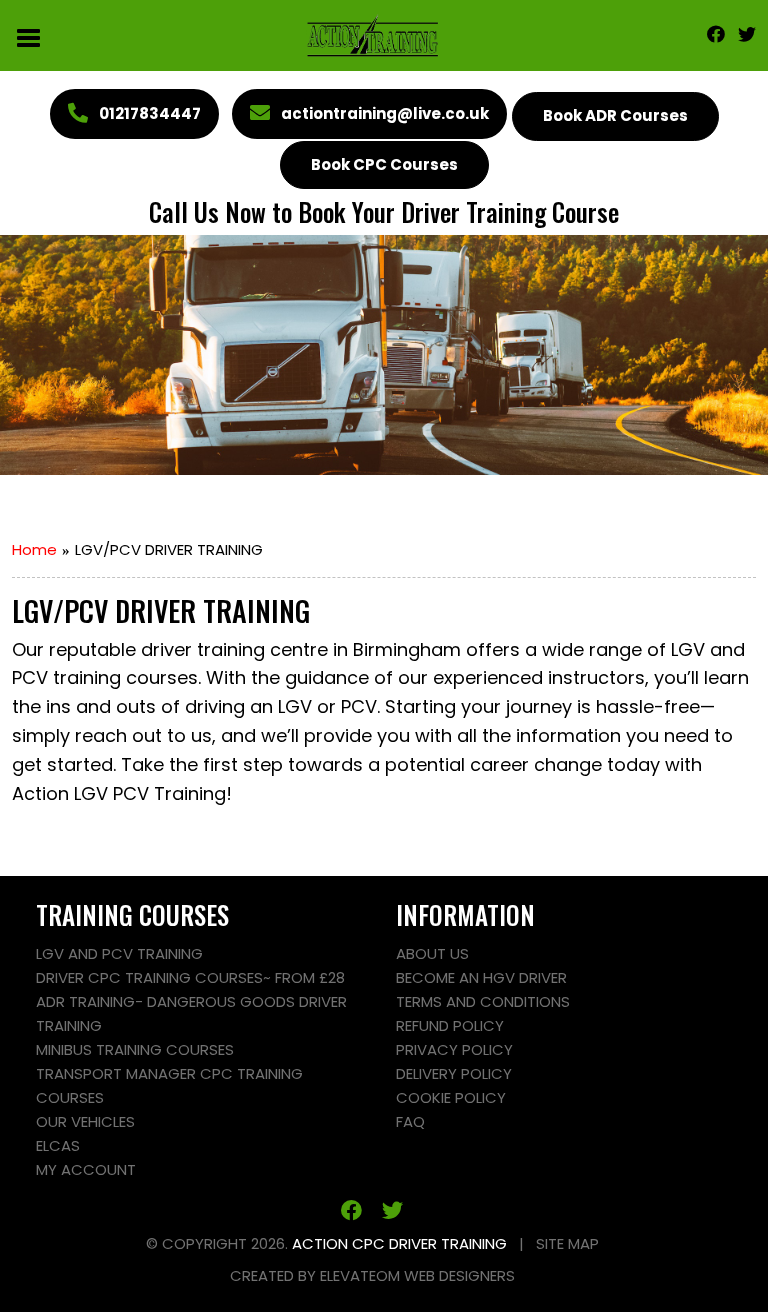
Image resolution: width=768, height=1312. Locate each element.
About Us (432, 953)
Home (34, 549)
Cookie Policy (451, 1097)
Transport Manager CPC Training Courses (169, 1085)
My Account (86, 1169)
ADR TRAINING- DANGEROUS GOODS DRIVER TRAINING (191, 1013)
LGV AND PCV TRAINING (119, 953)
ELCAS (58, 1145)
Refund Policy (450, 1025)
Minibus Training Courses (135, 1049)
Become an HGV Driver (481, 977)
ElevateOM (360, 1275)
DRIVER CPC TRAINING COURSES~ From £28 (190, 977)
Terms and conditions (483, 1001)
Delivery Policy (454, 1073)
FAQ (410, 1121)
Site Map (567, 1243)
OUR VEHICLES (85, 1121)
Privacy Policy (454, 1049)
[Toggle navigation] (29, 36)
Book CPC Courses (384, 164)
